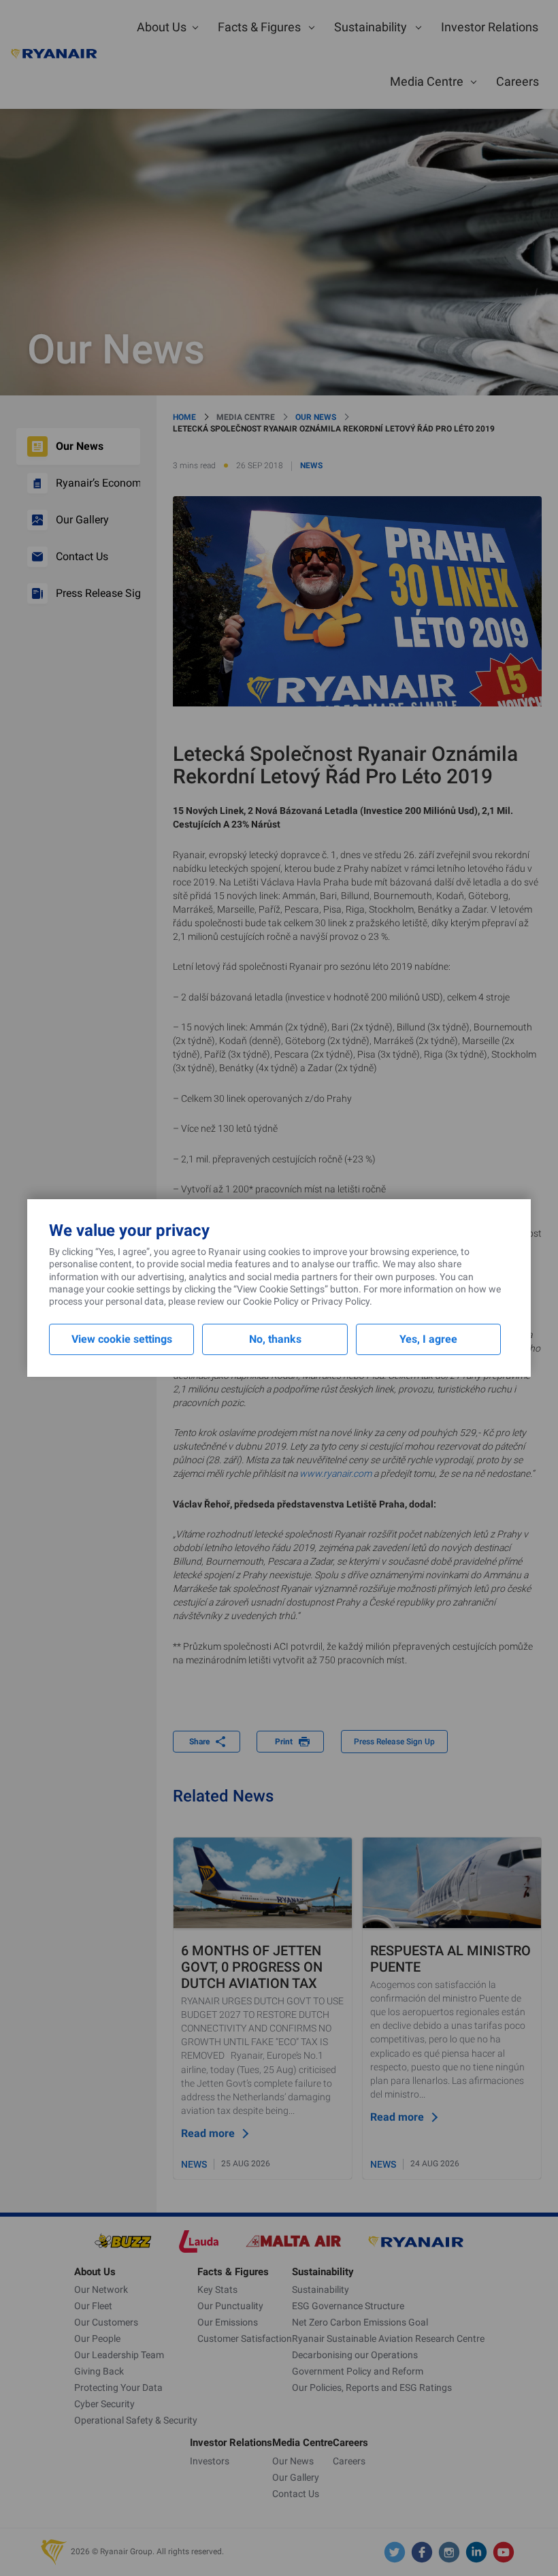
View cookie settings (122, 1339)
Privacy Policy (341, 1301)
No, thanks (275, 1339)
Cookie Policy (271, 1301)
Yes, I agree (428, 1339)
